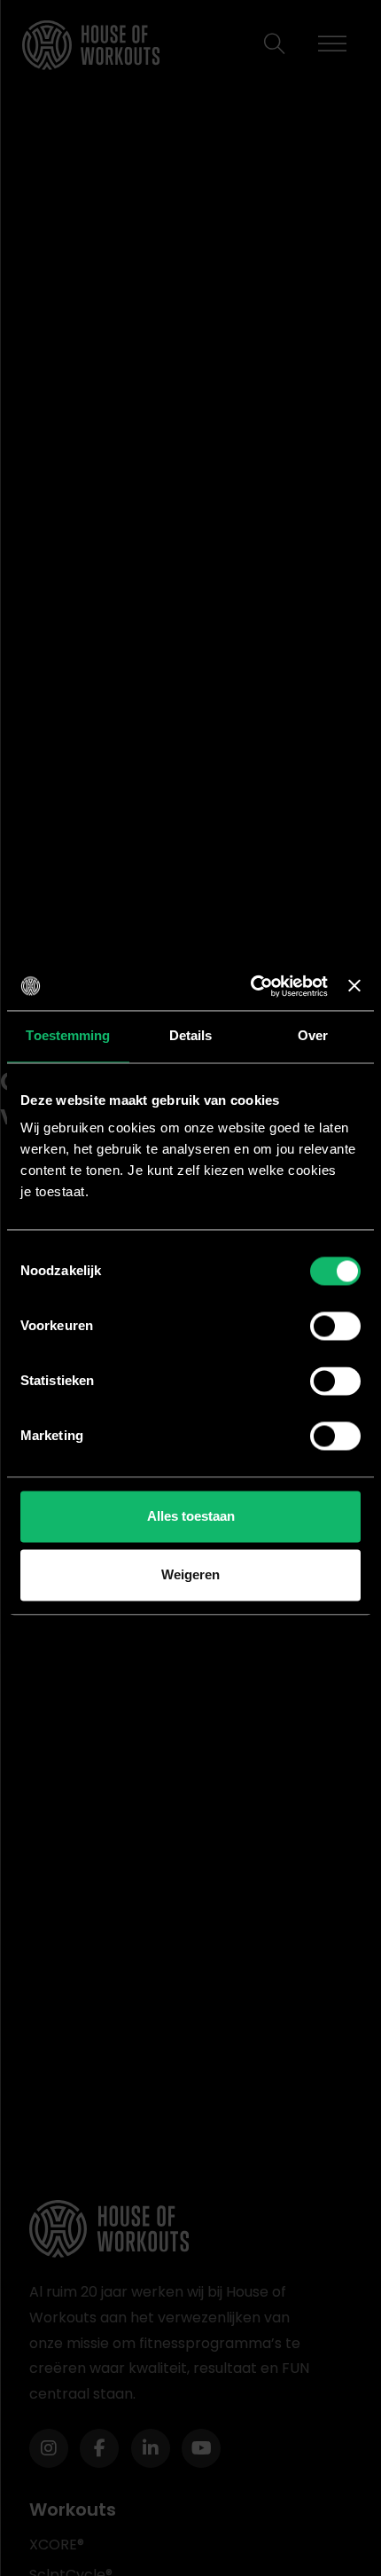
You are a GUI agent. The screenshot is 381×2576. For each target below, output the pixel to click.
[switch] (335, 1327)
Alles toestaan (191, 1517)
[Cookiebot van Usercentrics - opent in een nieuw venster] (251, 986)
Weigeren (190, 1574)
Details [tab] (191, 1035)
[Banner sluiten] (354, 986)
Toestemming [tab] (68, 1035)
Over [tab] (313, 1035)
